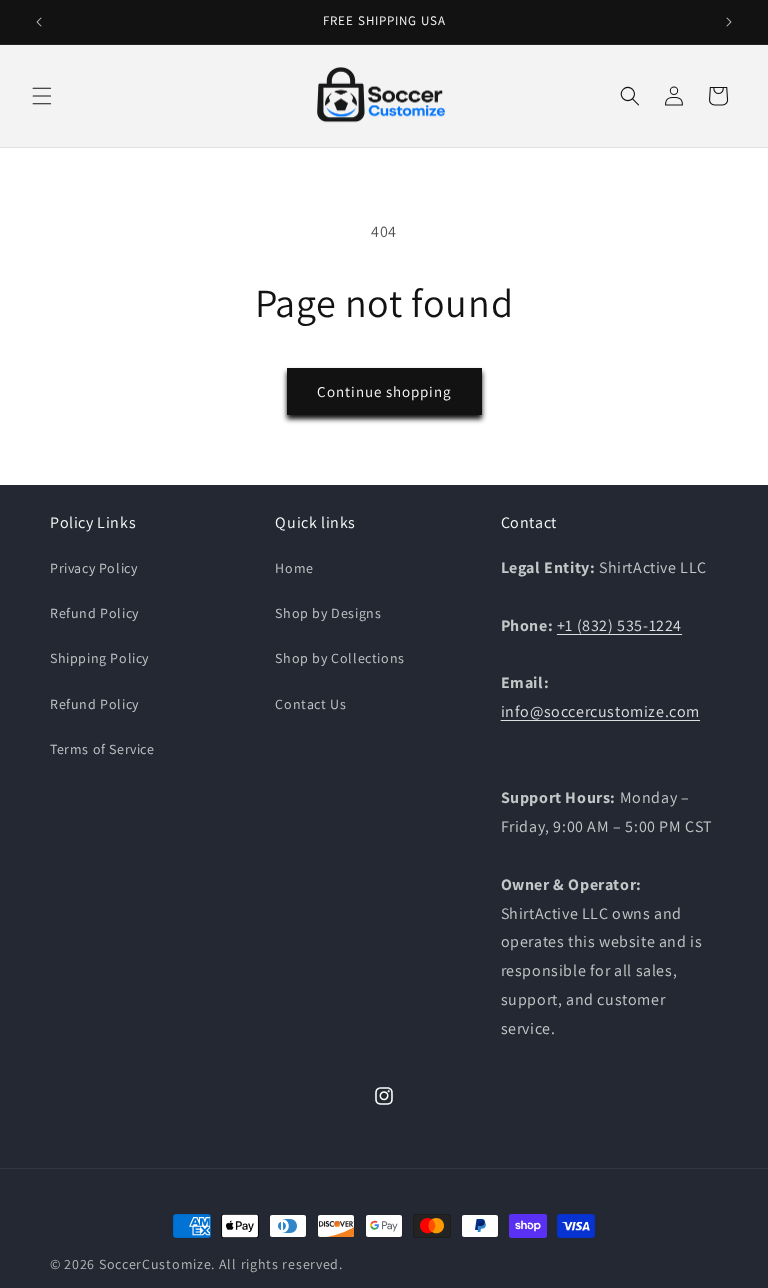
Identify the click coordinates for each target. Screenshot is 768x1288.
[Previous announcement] (39, 22)
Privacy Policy (93, 568)
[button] (42, 96)
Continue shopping (384, 391)
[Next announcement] (729, 22)
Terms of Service (102, 749)
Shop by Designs (328, 613)
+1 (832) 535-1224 (619, 625)
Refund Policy (94, 613)
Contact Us (310, 704)
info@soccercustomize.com (600, 711)
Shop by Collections (339, 658)
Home (294, 568)
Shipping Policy (99, 658)
